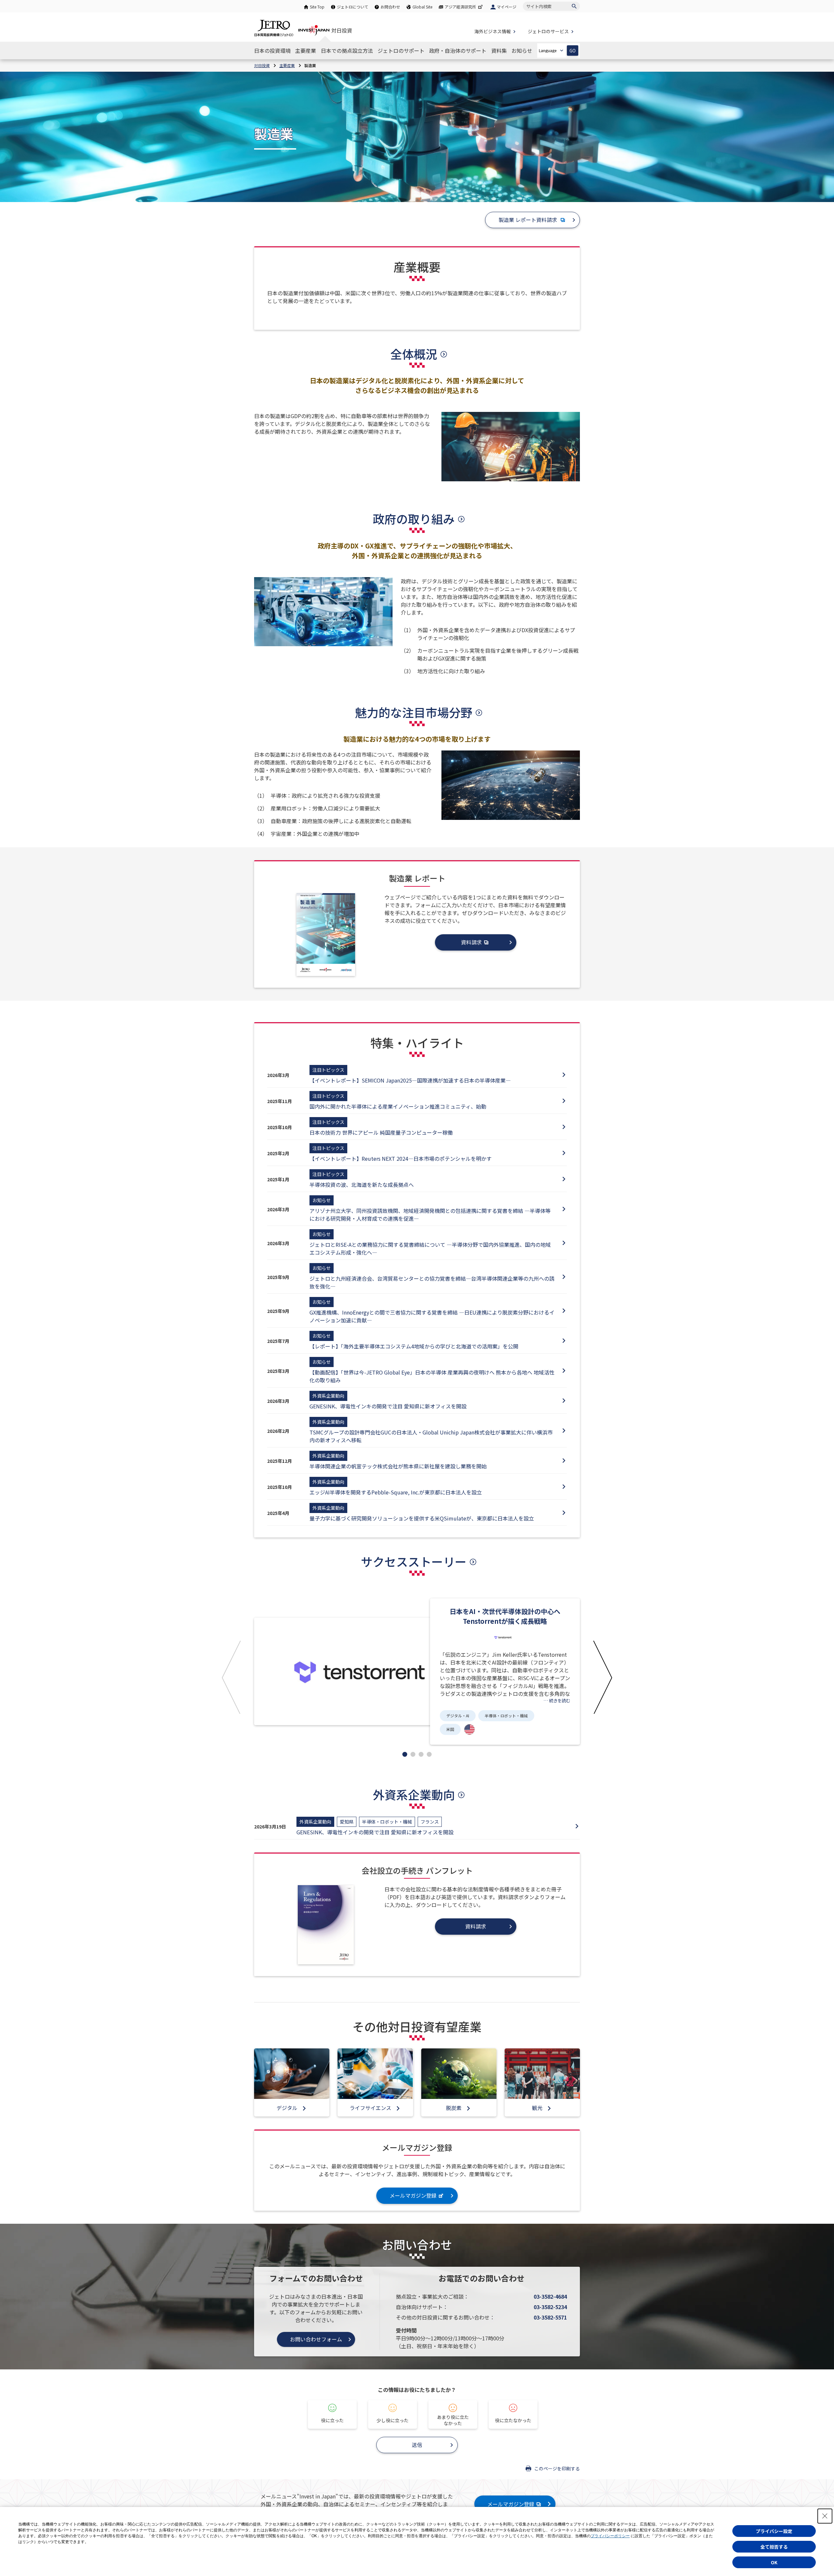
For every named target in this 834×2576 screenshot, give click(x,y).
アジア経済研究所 (460, 7)
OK (774, 2562)
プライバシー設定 (774, 2531)
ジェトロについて (352, 7)
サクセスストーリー (414, 1561)
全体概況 (414, 354)
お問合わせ (390, 7)
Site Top (317, 7)
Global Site (422, 7)
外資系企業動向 (414, 1794)
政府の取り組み (414, 518)
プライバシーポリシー (610, 2536)
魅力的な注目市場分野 (414, 712)
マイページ (507, 7)
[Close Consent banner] (825, 2516)
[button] (231, 1677)
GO (573, 51)
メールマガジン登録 (511, 2504)
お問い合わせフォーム (316, 2339)
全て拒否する (774, 2547)
